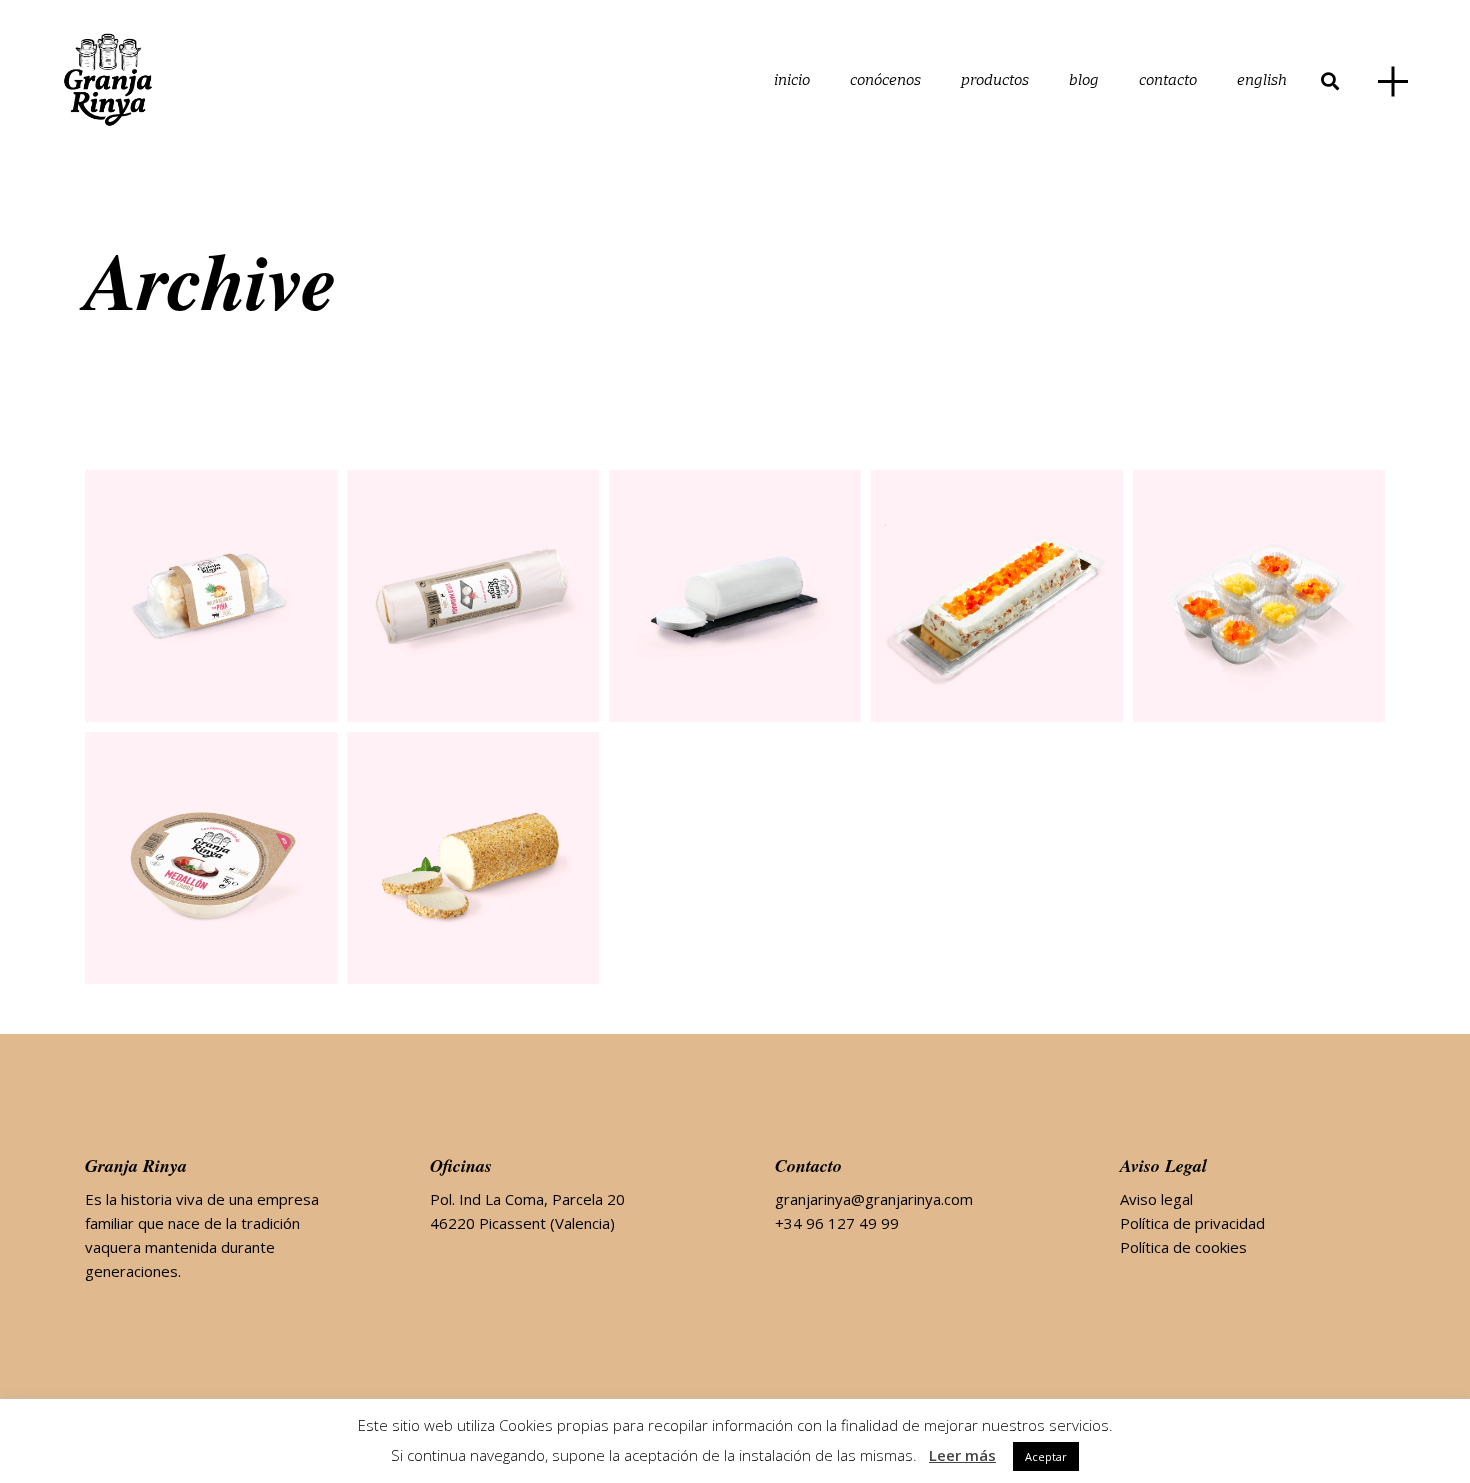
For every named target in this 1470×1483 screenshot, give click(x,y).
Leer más (962, 1455)
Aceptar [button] (1046, 1456)
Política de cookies (1183, 1247)
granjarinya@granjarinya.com (874, 1199)
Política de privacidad (1192, 1223)
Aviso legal (1156, 1199)
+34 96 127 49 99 (837, 1223)
